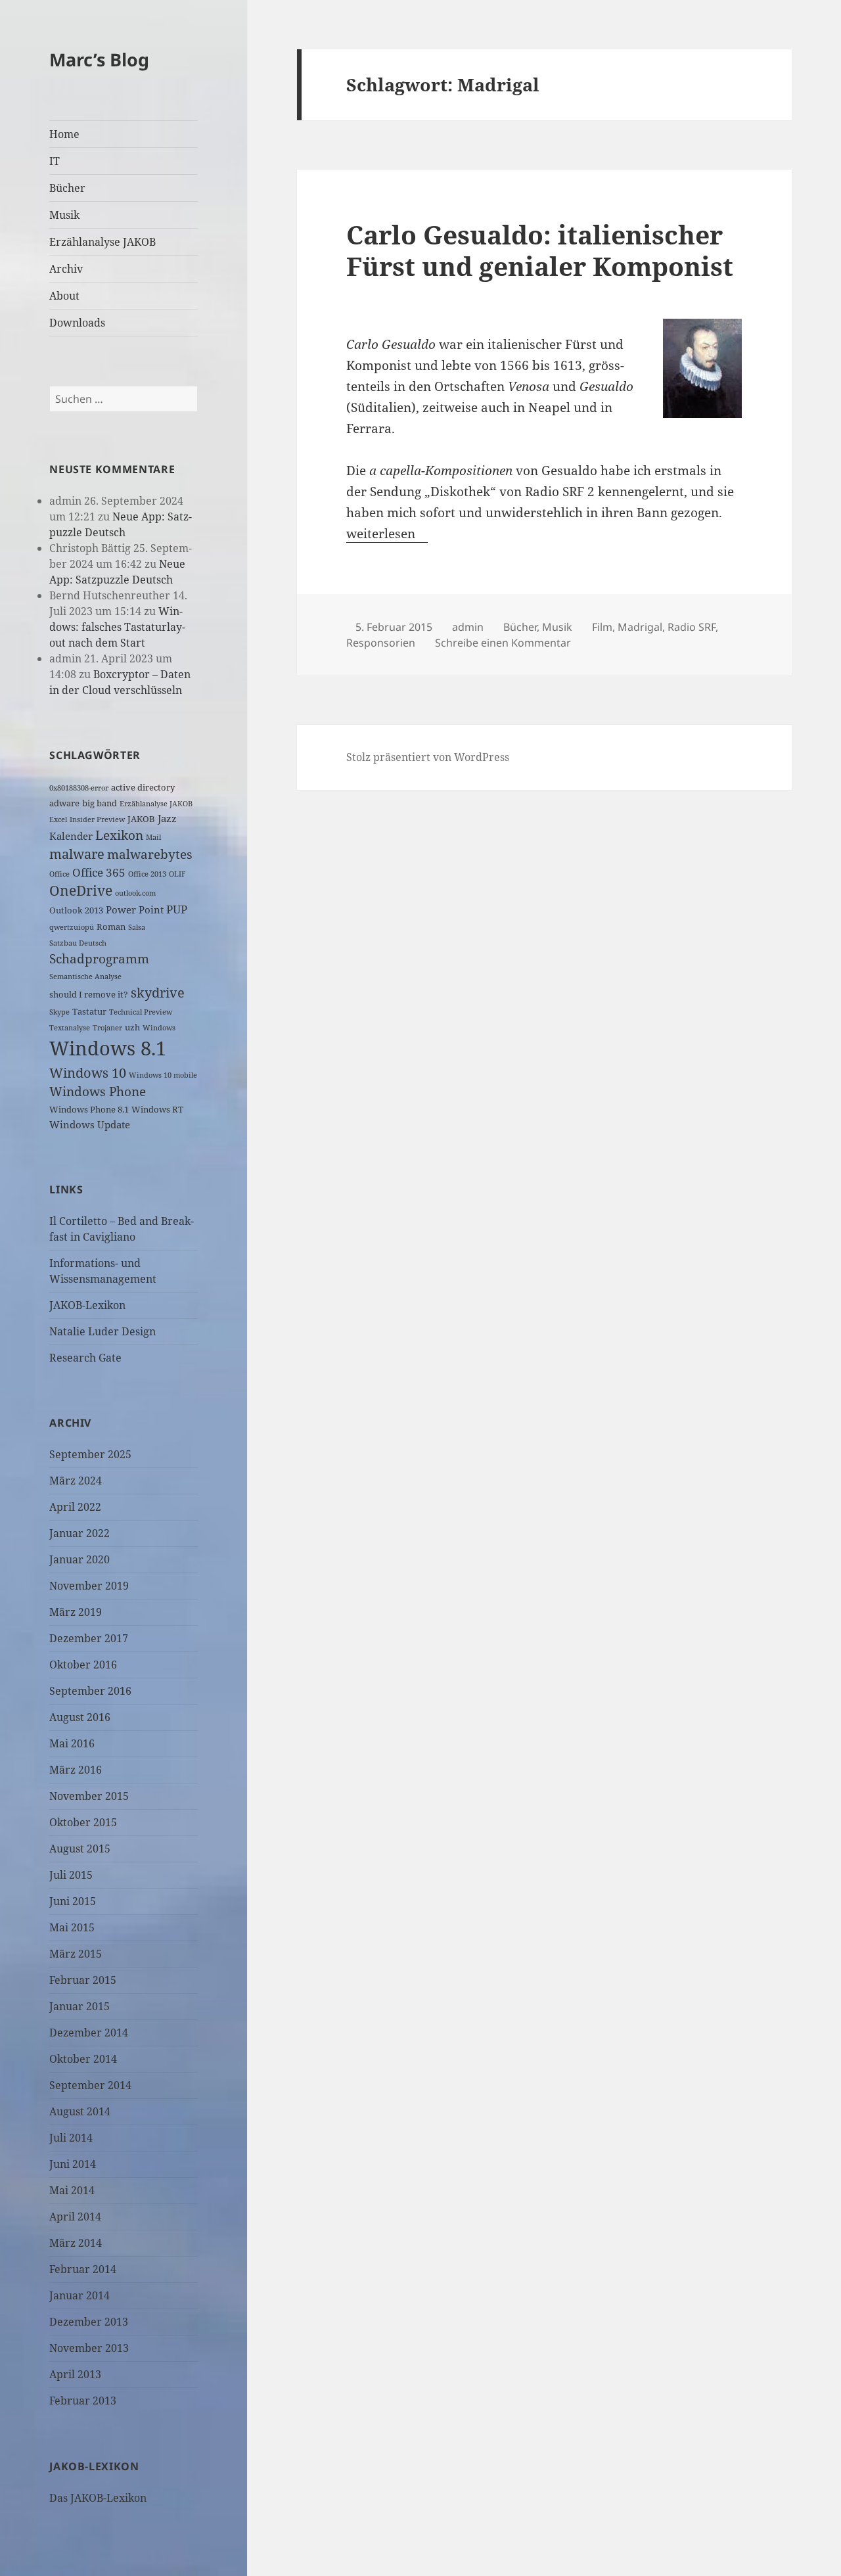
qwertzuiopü (72, 927)
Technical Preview (141, 1012)
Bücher (67, 188)
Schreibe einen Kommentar (503, 643)
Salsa (137, 927)
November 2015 (89, 1796)
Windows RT (157, 1109)
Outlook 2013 (76, 910)
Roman (111, 927)
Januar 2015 (80, 2006)
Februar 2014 (83, 2269)
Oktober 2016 (83, 1665)
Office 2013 (147, 874)
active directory (143, 787)
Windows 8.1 (108, 1048)
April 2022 (75, 1507)
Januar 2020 (80, 1559)
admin (468, 627)
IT (55, 161)
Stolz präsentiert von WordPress (428, 757)
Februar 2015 (83, 1980)
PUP (177, 909)
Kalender (71, 836)
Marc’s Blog (99, 59)
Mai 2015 (72, 1927)
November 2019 (89, 1586)
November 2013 (89, 2348)
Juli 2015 (71, 1875)
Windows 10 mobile (163, 1075)
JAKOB (141, 819)
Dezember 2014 (89, 2033)
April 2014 (75, 2217)
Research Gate (85, 1358)
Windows (159, 1028)
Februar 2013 (83, 2401)
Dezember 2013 (89, 2322)
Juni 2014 (73, 2164)
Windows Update (90, 1124)
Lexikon (119, 835)
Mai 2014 (72, 2190)
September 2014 (90, 2085)
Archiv (66, 269)
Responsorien (381, 643)
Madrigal (640, 627)
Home (64, 134)
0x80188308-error (79, 788)
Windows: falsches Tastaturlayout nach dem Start (117, 627)
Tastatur (89, 1011)
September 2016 (90, 1691)
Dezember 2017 (89, 1638)
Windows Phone (98, 1091)
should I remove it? (89, 994)
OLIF (177, 874)
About (64, 296)
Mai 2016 (72, 1743)
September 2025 (90, 1454)
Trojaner (107, 1028)
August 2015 (80, 1849)
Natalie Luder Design (102, 1331)
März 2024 (76, 1481)
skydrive (158, 993)
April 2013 (75, 2374)
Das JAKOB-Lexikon (98, 2498)
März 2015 (76, 1954)
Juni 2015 (73, 1901)
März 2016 (76, 1770)
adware (64, 803)
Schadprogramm (99, 958)
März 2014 (76, 2243)
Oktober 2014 (83, 2059)
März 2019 (76, 1612)
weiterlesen (387, 534)
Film (602, 627)
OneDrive (81, 890)
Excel (58, 819)
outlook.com (135, 893)
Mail (153, 837)
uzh (132, 1027)
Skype (59, 1012)
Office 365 (99, 872)
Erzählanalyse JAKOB (102, 242)
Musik (64, 215)
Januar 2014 (80, 2295)
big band (100, 803)
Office (59, 874)
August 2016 (80, 1717)
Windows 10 (88, 1073)
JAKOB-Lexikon (87, 1305)
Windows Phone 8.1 (89, 1109)
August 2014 (80, 2111)
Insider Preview (97, 819)
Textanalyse (70, 1028)
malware (77, 854)
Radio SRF (692, 627)
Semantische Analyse (85, 977)
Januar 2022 (80, 1533)
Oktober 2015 (83, 1822)
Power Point (135, 909)
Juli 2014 (71, 2138)
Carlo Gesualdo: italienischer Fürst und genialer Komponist (540, 250)
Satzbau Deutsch (78, 943)
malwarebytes (150, 854)
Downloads (77, 323)
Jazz (167, 818)
